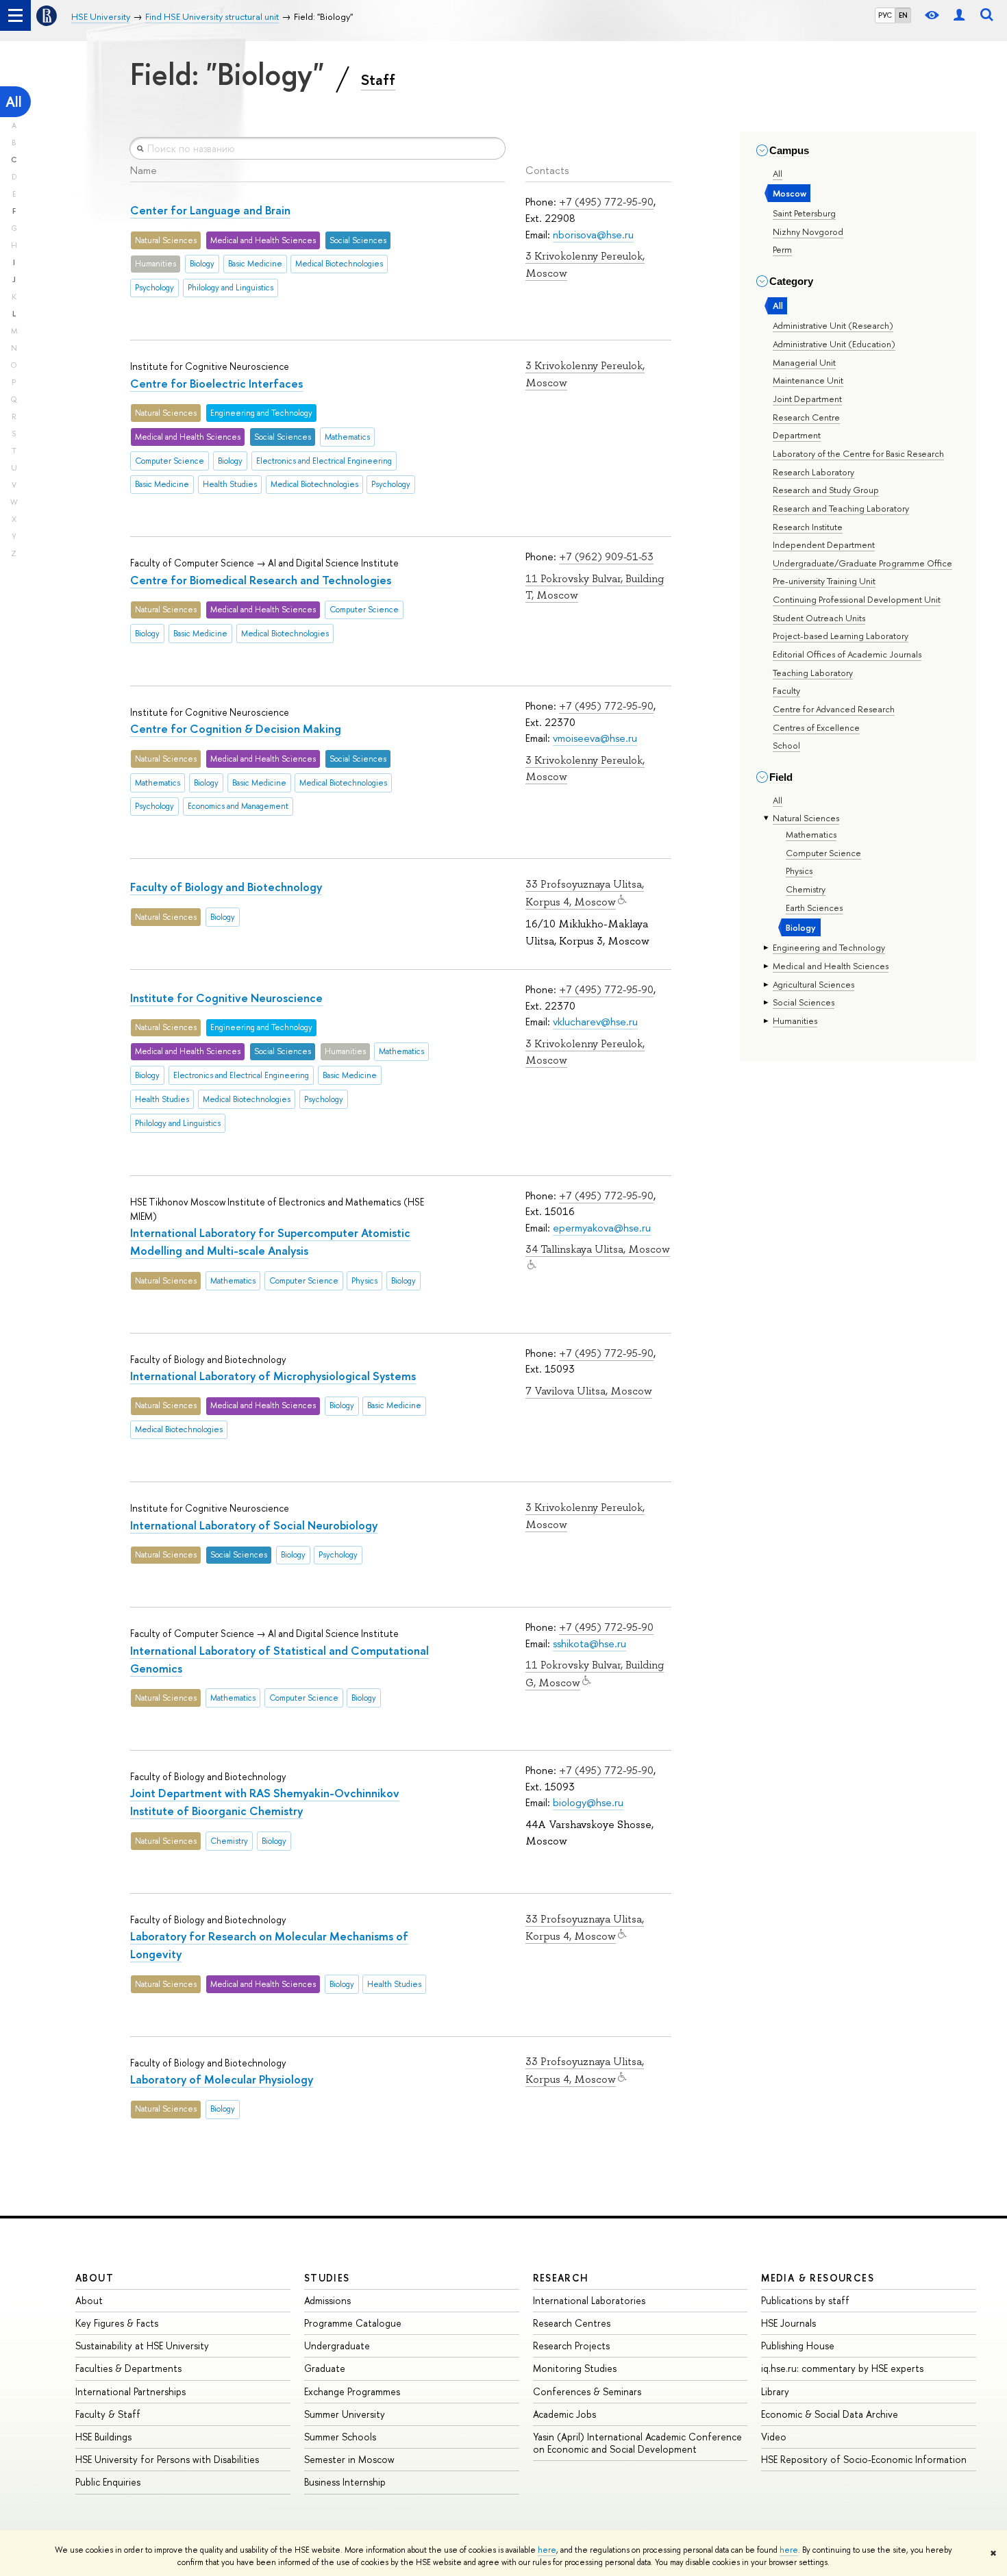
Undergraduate (337, 2346)
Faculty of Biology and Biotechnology (226, 887)
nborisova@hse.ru (593, 235)
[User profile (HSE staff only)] (959, 15)
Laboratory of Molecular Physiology (222, 2079)
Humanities (795, 1021)
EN (903, 15)
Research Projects (571, 2346)
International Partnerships (130, 2391)
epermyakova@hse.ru (602, 1228)
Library (775, 2391)
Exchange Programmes (352, 2391)
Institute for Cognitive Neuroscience (226, 998)
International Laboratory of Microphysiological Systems (273, 1376)
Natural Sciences (806, 818)
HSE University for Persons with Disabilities (167, 2459)
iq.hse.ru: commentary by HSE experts (842, 2368)
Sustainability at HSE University (142, 2346)
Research (561, 2278)
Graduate (325, 2368)
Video (774, 2437)
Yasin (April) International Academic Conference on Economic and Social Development (637, 2443)
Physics (799, 871)
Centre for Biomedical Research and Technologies (261, 580)
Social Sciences (804, 1002)
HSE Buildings (103, 2437)
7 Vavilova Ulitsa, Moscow (589, 1391)
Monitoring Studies (575, 2368)
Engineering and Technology (829, 947)
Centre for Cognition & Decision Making (236, 728)
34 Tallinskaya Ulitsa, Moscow (598, 1249)
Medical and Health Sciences (831, 966)
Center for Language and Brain (210, 210)
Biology (801, 927)
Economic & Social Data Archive (830, 2414)
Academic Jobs (564, 2414)
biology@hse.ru (588, 1802)
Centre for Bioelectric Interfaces (216, 383)
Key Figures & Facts (117, 2323)
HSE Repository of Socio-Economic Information (864, 2459)
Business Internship (345, 2482)
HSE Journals (788, 2323)
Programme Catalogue (353, 2323)
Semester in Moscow (349, 2459)
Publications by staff (805, 2300)
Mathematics (811, 834)
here (547, 2550)
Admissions (327, 2300)
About (95, 2278)
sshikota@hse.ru (589, 1643)
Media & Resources (818, 2278)
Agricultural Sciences (813, 984)
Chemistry (806, 889)
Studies (327, 2278)
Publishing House (798, 2346)
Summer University (345, 2414)
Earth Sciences (814, 908)
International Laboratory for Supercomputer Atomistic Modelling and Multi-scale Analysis (270, 1241)
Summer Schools (340, 2437)
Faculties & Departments (128, 2368)
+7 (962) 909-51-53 (606, 557)
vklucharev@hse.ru (595, 1022)
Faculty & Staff (108, 2414)
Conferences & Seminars (587, 2391)
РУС (885, 15)
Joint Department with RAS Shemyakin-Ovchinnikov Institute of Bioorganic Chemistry (265, 1802)
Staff (378, 79)
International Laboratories (589, 2300)
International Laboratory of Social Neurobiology (254, 1525)
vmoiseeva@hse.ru (595, 738)
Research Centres (572, 2323)
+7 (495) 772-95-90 (606, 202)
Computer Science (823, 853)
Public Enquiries (108, 2482)
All (14, 102)
